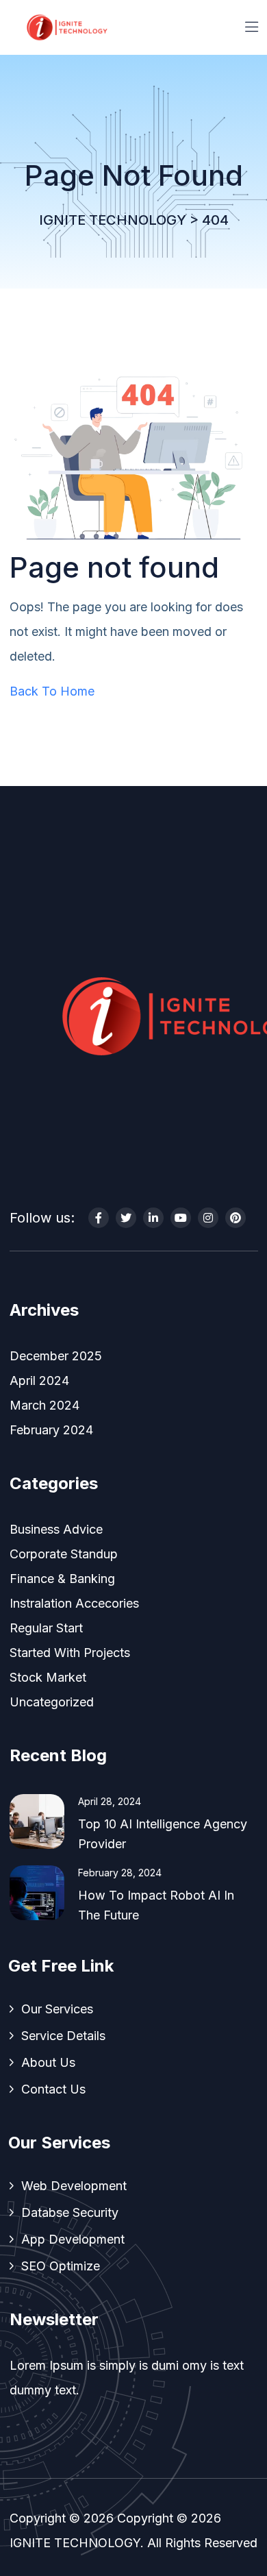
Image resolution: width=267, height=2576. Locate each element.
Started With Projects (70, 1653)
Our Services (57, 2009)
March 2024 (44, 1405)
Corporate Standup (64, 1554)
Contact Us (53, 2089)
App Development (73, 2239)
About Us (48, 2062)
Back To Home (52, 691)
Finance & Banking (62, 1579)
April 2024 (39, 1381)
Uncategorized (52, 1702)
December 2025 (56, 1356)
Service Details (63, 2036)
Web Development (74, 2186)
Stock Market (48, 1677)
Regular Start (46, 1628)
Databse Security (70, 2212)
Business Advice (56, 1529)
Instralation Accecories (74, 1603)
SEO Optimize (61, 2266)
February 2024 (51, 1430)
